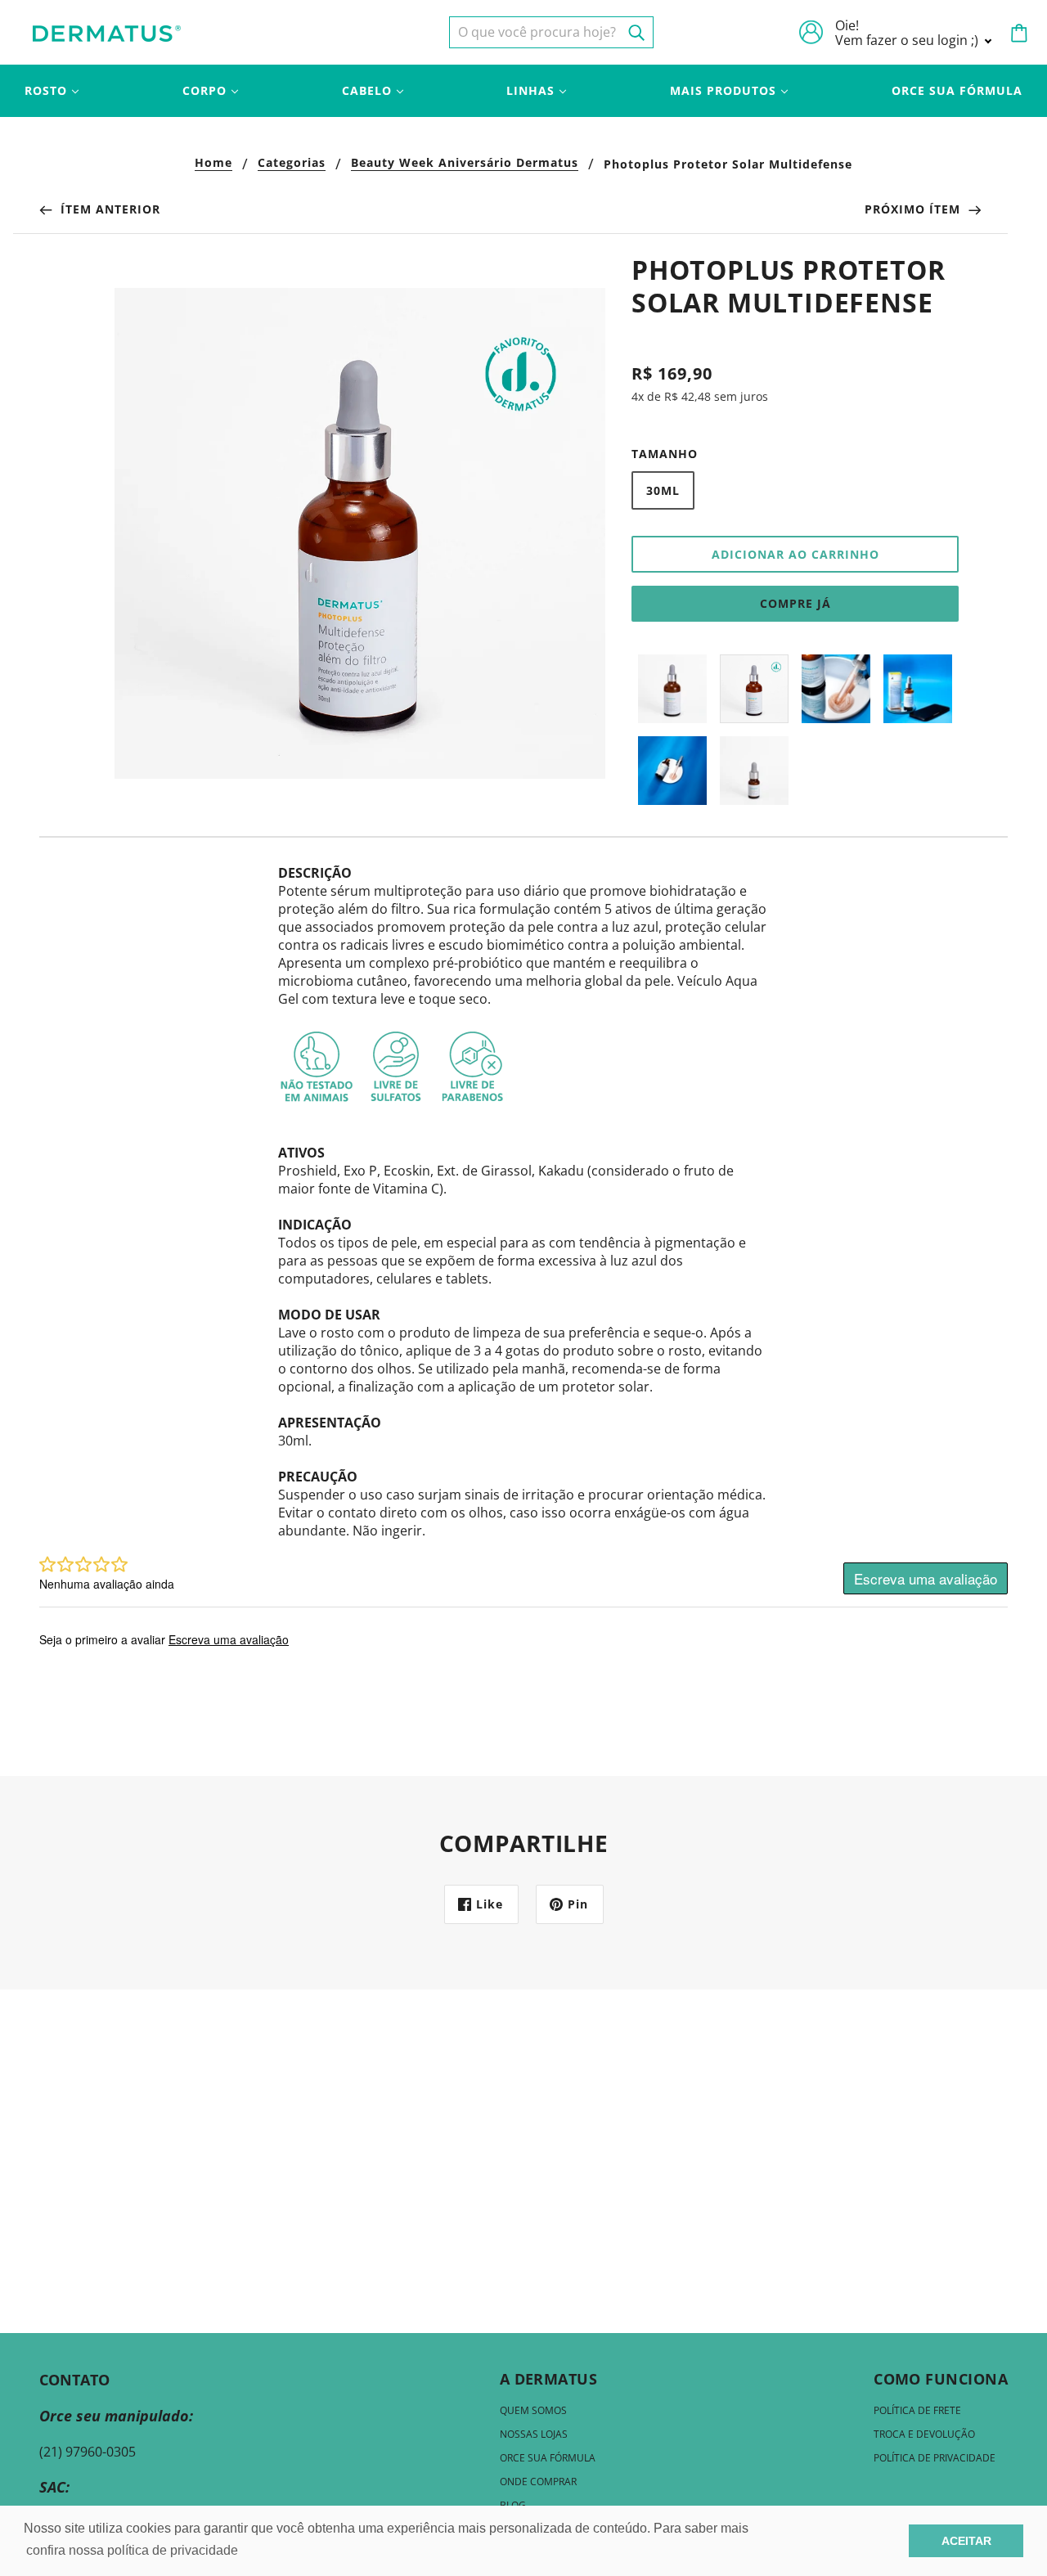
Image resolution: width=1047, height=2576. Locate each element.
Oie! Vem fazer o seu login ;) (908, 33)
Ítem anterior (108, 209)
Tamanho (665, 454)
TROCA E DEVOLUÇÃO (924, 2434)
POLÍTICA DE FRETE (917, 2410)
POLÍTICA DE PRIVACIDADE (935, 2458)
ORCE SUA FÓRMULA (548, 2458)
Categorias (292, 164)
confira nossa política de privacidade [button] (132, 2550)
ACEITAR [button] (966, 2541)
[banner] (107, 32)
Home (213, 164)
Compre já (795, 603)
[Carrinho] (1019, 33)
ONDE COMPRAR (538, 2482)
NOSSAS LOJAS (534, 2434)
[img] (551, 32)
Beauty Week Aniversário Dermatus (465, 164)
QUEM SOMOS (533, 2410)
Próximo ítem (914, 209)
